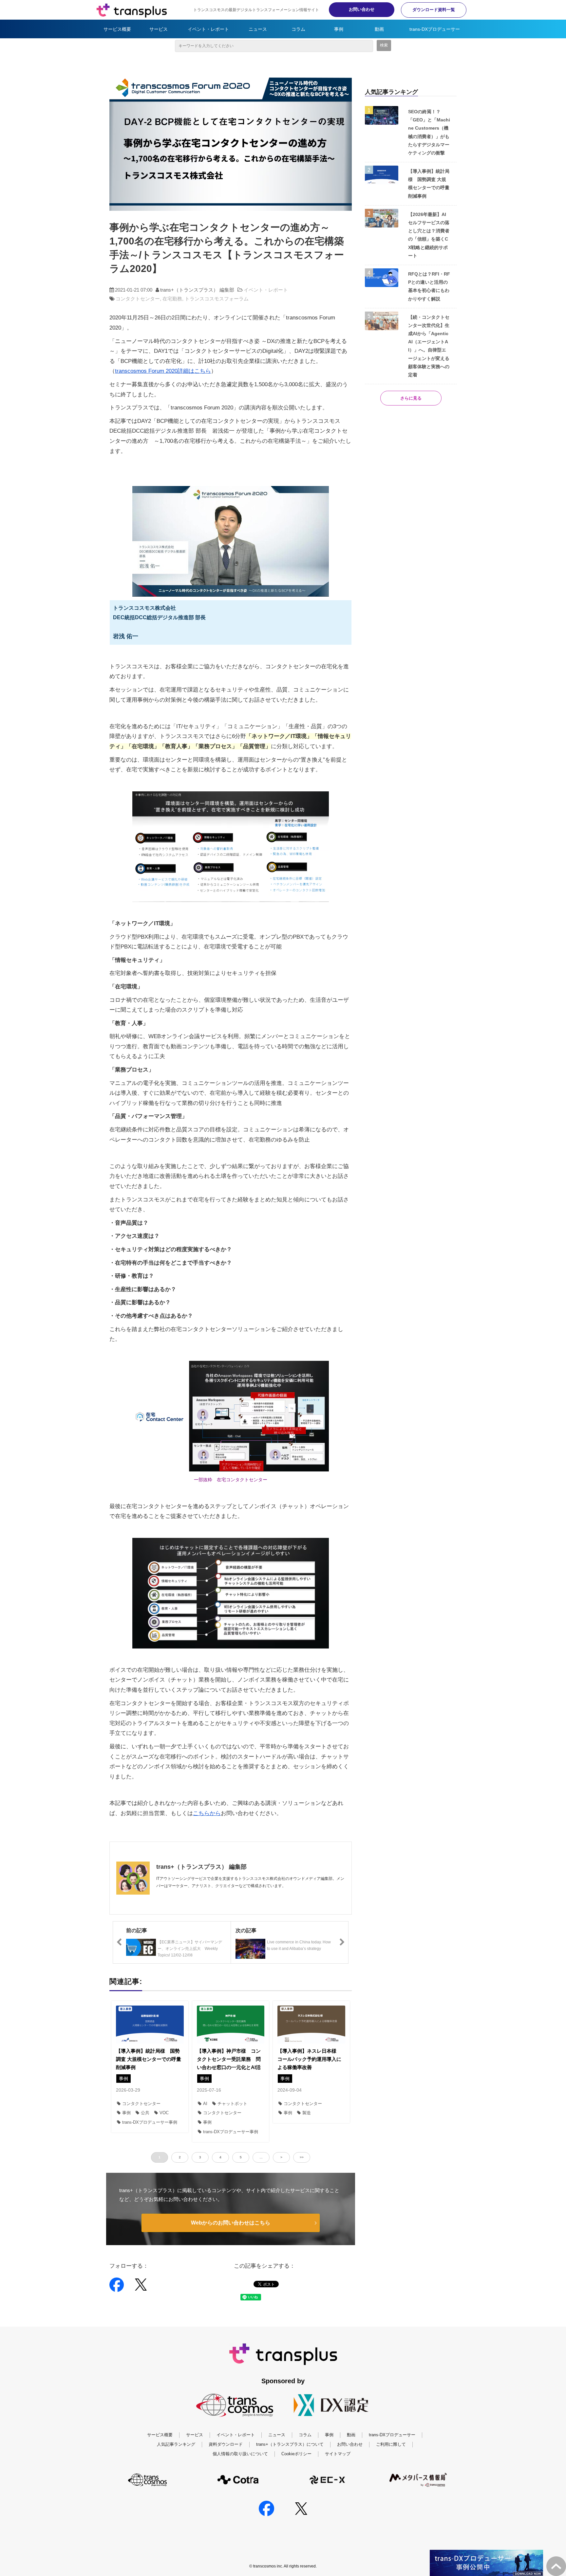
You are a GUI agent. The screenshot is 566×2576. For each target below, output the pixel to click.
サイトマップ (338, 2454)
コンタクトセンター (138, 299)
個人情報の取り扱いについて (240, 2454)
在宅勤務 (172, 299)
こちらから (207, 1813)
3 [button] (200, 2157)
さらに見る (411, 398)
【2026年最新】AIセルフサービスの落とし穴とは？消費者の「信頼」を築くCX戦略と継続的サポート (429, 235)
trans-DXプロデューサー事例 (150, 2122)
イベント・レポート (208, 29)
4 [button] (220, 2157)
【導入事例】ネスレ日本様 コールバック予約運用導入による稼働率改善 (309, 2059)
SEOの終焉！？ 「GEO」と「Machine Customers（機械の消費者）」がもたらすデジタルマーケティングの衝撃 (429, 132)
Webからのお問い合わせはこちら (231, 2223)
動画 (379, 29)
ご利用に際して (391, 2444)
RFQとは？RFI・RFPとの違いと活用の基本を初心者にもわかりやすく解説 (429, 286)
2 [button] (180, 2157)
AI (205, 2104)
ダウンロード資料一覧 (434, 10)
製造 (307, 2113)
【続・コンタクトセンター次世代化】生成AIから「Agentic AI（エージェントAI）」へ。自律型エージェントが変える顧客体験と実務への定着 (429, 346)
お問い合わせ (362, 9)
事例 (339, 29)
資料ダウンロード (226, 2444)
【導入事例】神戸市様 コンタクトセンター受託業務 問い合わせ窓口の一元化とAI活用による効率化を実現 (229, 2063)
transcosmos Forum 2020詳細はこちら (163, 371)
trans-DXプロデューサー (435, 29)
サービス (159, 29)
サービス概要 (117, 29)
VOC (164, 2113)
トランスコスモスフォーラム (217, 299)
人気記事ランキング (176, 2444)
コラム (298, 29)
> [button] (281, 2157)
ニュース (258, 29)
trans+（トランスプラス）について (290, 2444)
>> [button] (302, 2157)
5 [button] (241, 2157)
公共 (145, 2113)
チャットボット (232, 2104)
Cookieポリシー (296, 2454)
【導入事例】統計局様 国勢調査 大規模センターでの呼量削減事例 (149, 2059)
